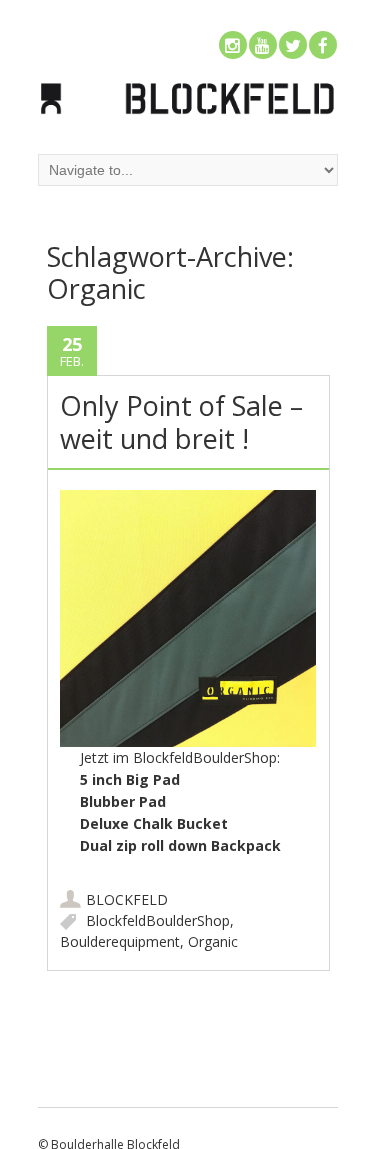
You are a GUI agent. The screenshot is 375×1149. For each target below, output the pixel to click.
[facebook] (323, 45)
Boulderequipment (120, 941)
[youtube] (263, 45)
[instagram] (233, 45)
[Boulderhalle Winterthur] (188, 112)
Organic (213, 941)
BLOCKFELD (127, 899)
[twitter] (293, 45)
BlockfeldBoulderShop (158, 920)
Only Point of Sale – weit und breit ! (181, 421)
